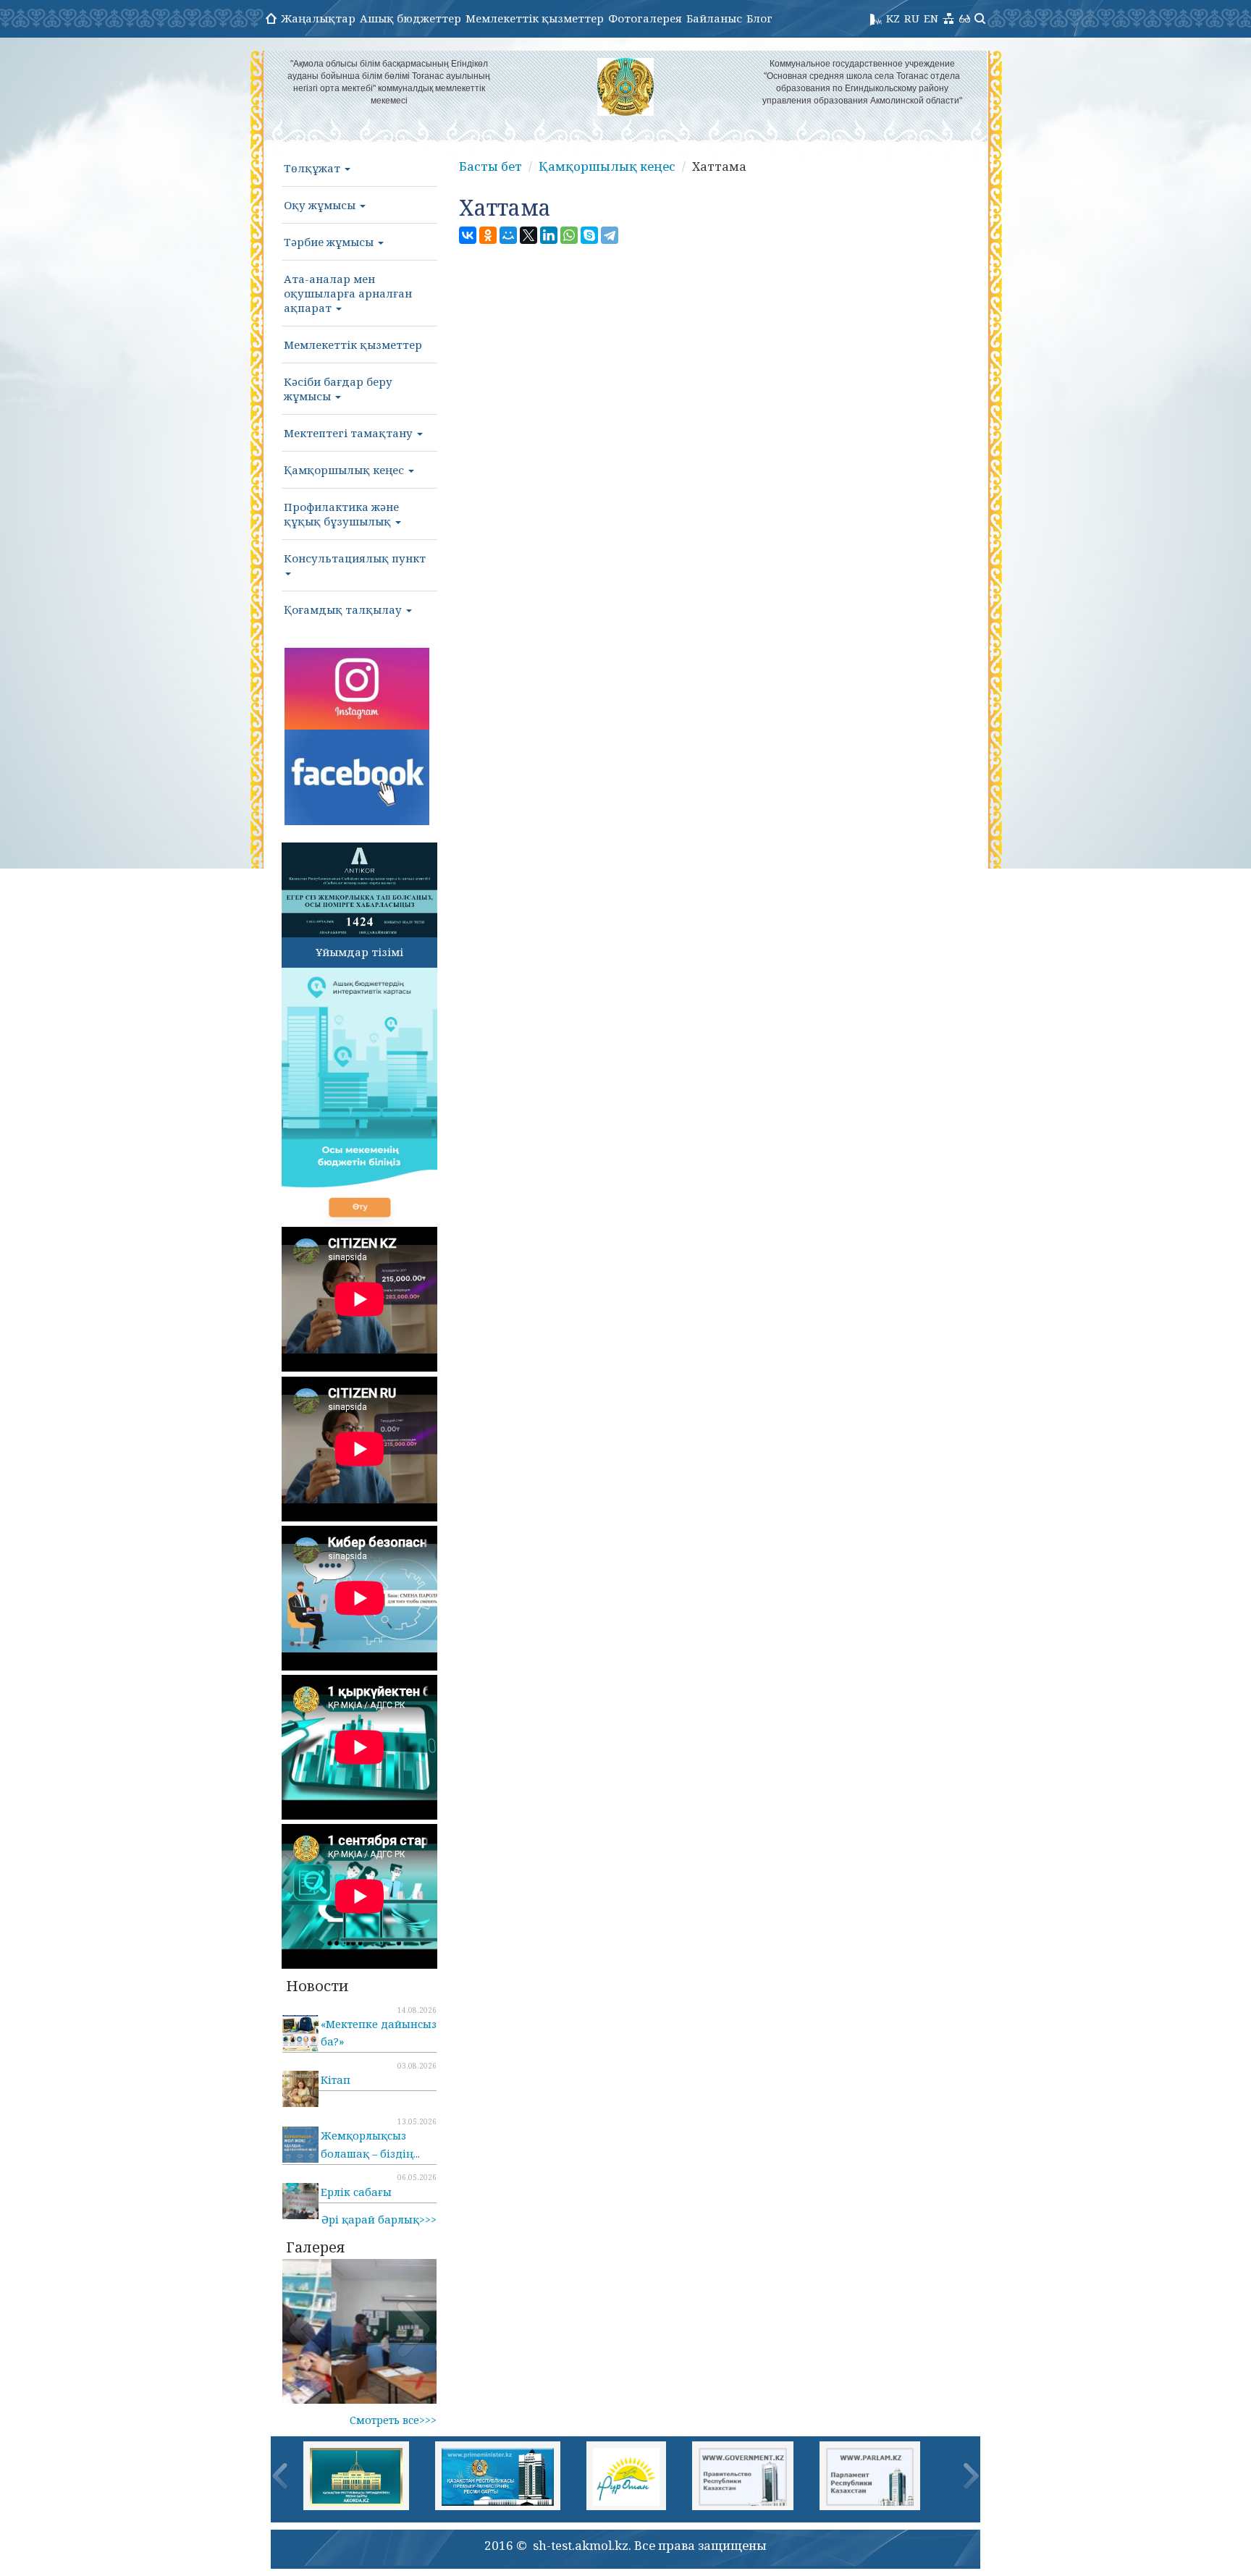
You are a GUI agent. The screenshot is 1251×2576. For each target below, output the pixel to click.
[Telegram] (610, 235)
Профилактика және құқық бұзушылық (341, 514)
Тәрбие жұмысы (330, 242)
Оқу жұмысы (321, 205)
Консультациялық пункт (355, 558)
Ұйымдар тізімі (359, 952)
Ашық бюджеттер (410, 18)
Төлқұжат (313, 168)
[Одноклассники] (488, 235)
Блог (759, 18)
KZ (893, 18)
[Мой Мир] (508, 235)
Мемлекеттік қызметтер (535, 18)
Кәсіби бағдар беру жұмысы (338, 389)
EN (931, 18)
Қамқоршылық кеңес (345, 470)
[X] (528, 235)
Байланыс (714, 18)
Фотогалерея (645, 18)
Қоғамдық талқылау (344, 609)
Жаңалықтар (318, 18)
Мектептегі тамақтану (350, 433)
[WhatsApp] (569, 235)
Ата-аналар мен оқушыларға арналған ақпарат (348, 293)
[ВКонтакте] (468, 235)
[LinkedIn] (549, 235)
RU (912, 18)
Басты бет (490, 166)
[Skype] (589, 235)
